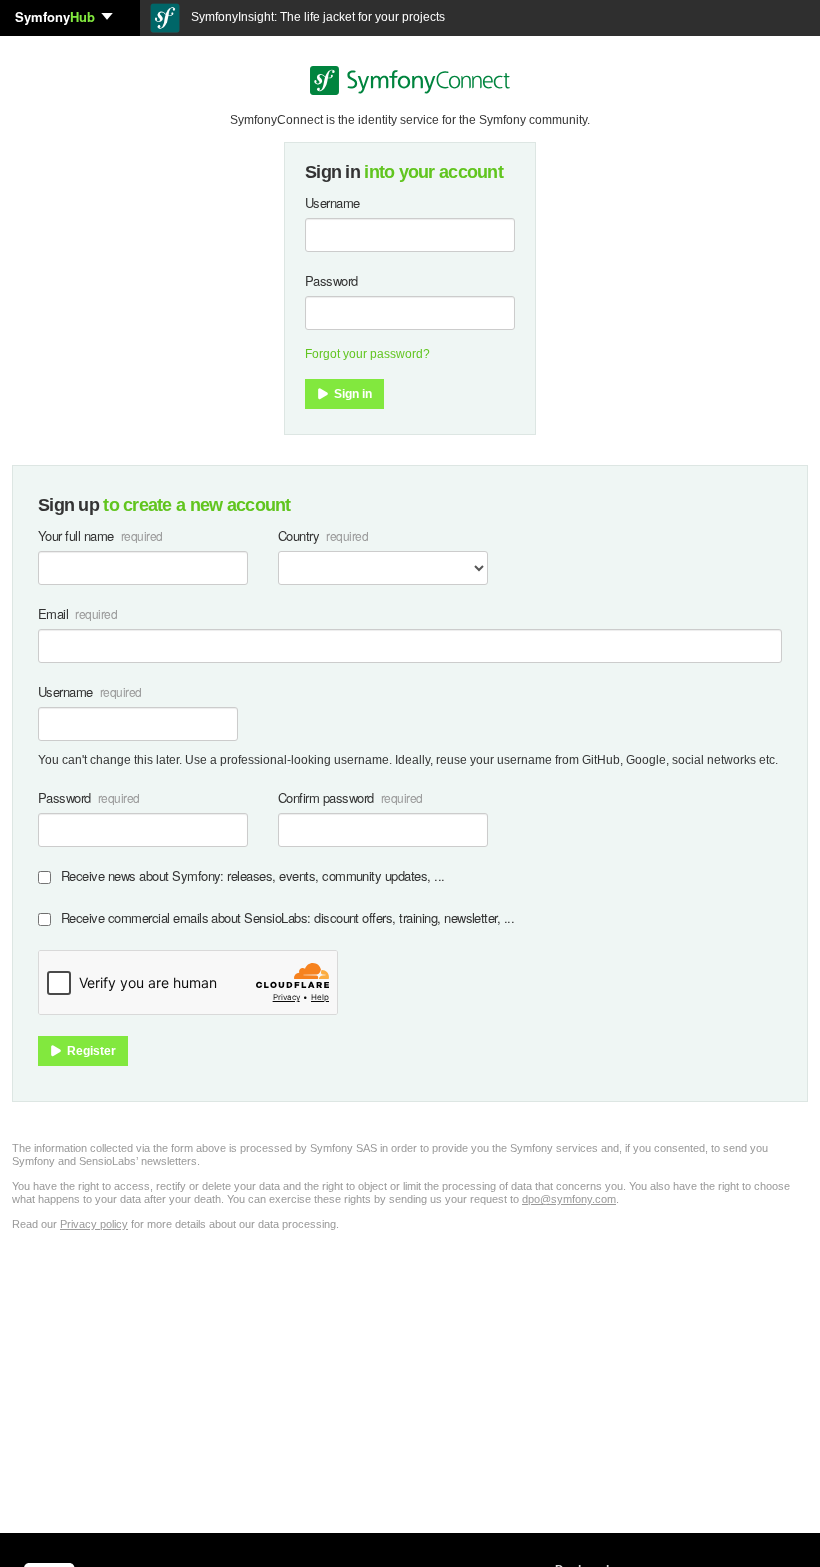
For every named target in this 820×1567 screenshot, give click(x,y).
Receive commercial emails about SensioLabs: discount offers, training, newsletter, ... (287, 917)
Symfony (55, 16)
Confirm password (326, 797)
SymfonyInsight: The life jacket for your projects (316, 17)
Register (90, 1051)
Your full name (76, 535)
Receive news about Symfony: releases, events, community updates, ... (253, 875)
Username (332, 202)
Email (53, 613)
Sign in (351, 394)
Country (298, 535)
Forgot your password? (367, 354)
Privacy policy (94, 1224)
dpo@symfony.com (569, 1199)
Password (331, 280)
